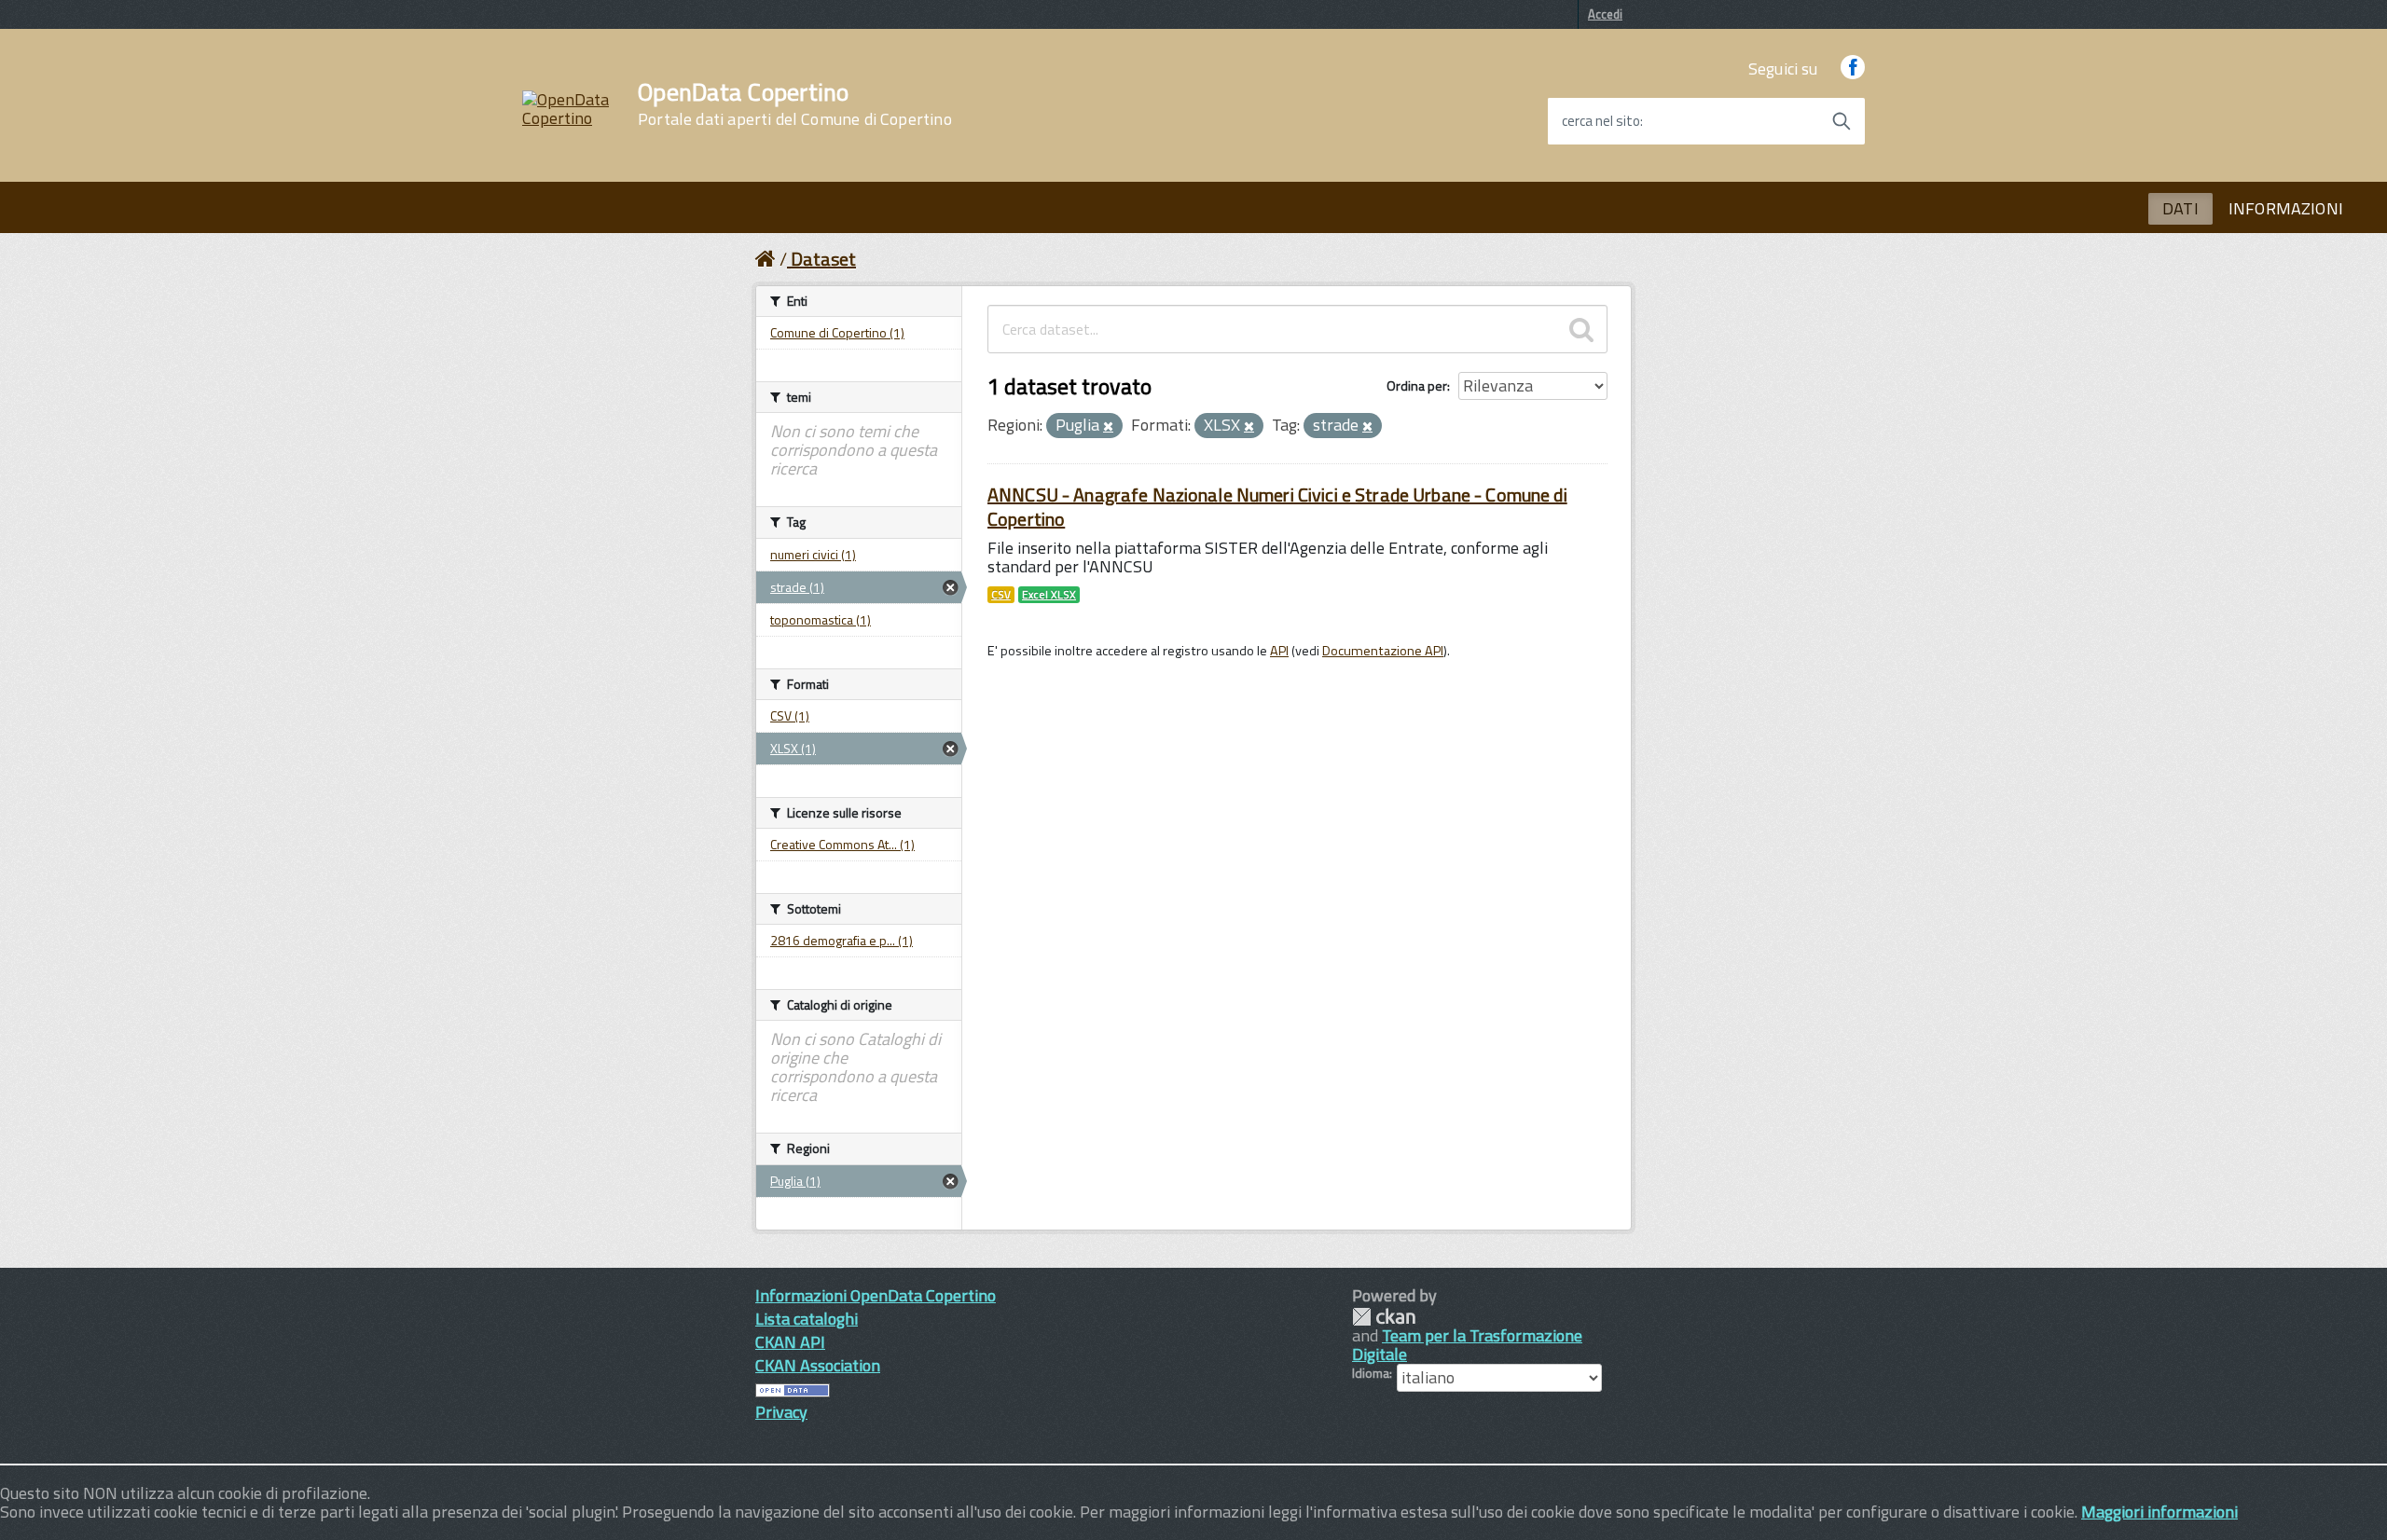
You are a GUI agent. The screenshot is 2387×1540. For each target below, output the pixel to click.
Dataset (823, 259)
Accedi (1605, 14)
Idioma (1371, 1373)
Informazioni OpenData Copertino (876, 1295)
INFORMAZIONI (2286, 208)
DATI (2180, 208)
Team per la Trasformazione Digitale (1467, 1345)
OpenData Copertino (795, 104)
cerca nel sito (1601, 121)
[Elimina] (1108, 427)
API (1279, 651)
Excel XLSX (1049, 595)
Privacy (781, 1412)
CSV (1001, 595)
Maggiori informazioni (2159, 1512)
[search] (1581, 329)
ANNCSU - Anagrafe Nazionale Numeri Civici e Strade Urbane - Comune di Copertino (1277, 507)
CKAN (1384, 1317)
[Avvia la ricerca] (1842, 121)
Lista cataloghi (807, 1319)
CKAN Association (818, 1365)
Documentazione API (1383, 651)
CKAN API (790, 1342)
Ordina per (1417, 385)
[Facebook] (1853, 69)
